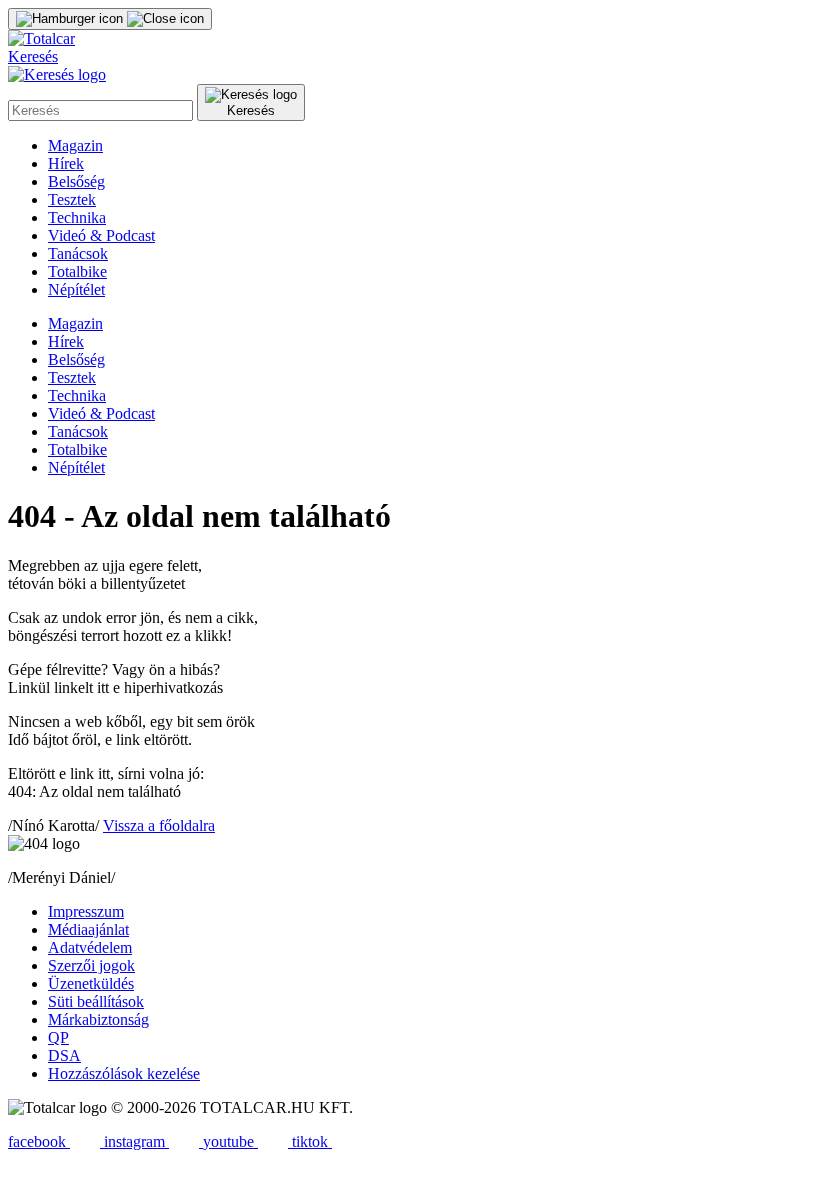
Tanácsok (78, 253)
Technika (77, 217)
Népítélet (76, 289)
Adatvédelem (90, 947)
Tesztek (72, 199)
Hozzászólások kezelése (124, 1073)
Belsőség (76, 181)
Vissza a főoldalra (159, 825)
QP (58, 1037)
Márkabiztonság (98, 1019)
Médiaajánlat (88, 929)
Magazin (75, 145)
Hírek (66, 163)
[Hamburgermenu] (110, 19)
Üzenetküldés (91, 983)
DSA (64, 1055)
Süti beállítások (96, 1001)
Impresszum (86, 911)
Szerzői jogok (91, 965)
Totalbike (77, 271)
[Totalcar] (41, 38)
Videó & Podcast (101, 235)
